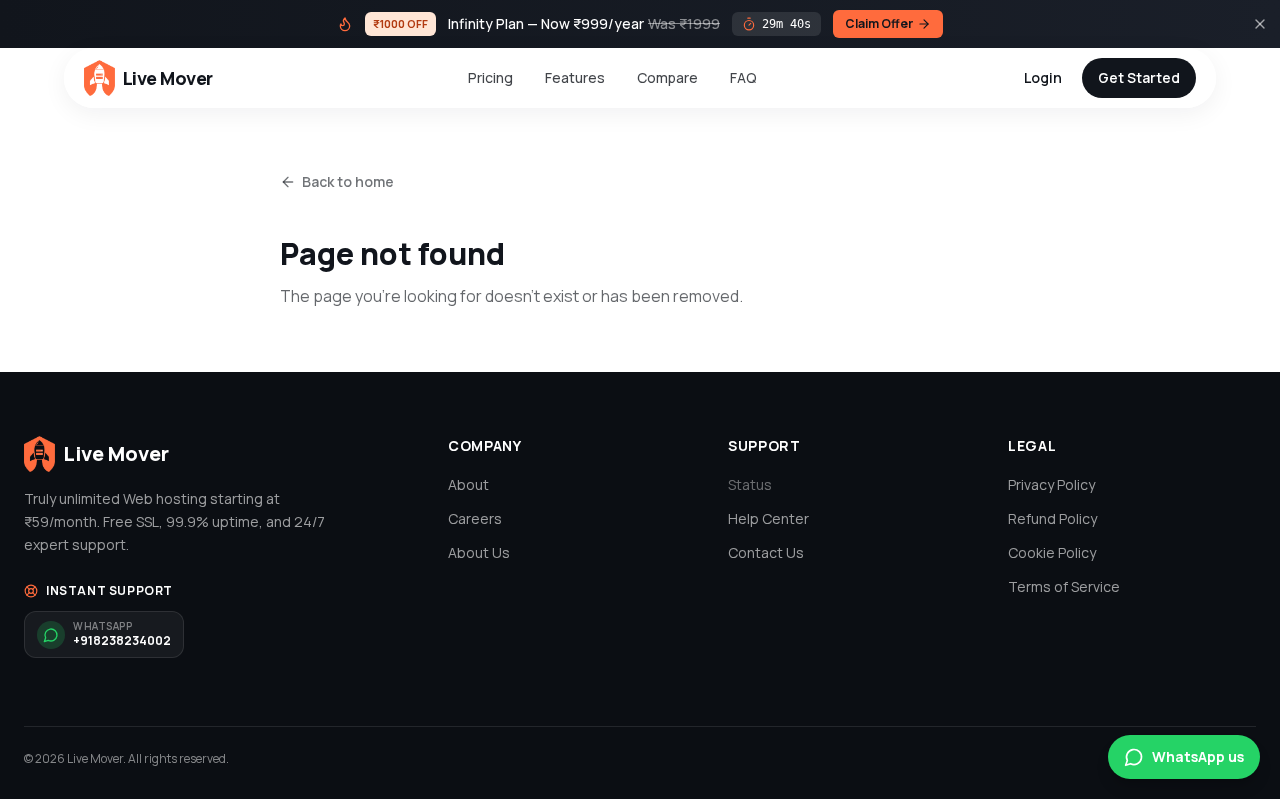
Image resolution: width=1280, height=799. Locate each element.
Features (575, 77)
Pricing (490, 77)
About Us (479, 552)
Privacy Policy (1051, 484)
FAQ (743, 77)
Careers (475, 518)
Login (1043, 77)
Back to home (348, 181)
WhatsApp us (1198, 756)
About (468, 484)
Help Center (768, 518)
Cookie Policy (1052, 552)
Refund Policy (1052, 518)
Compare (667, 77)
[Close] (1260, 24)
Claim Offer (879, 23)
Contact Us (766, 552)
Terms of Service (1064, 586)
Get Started (1139, 77)
